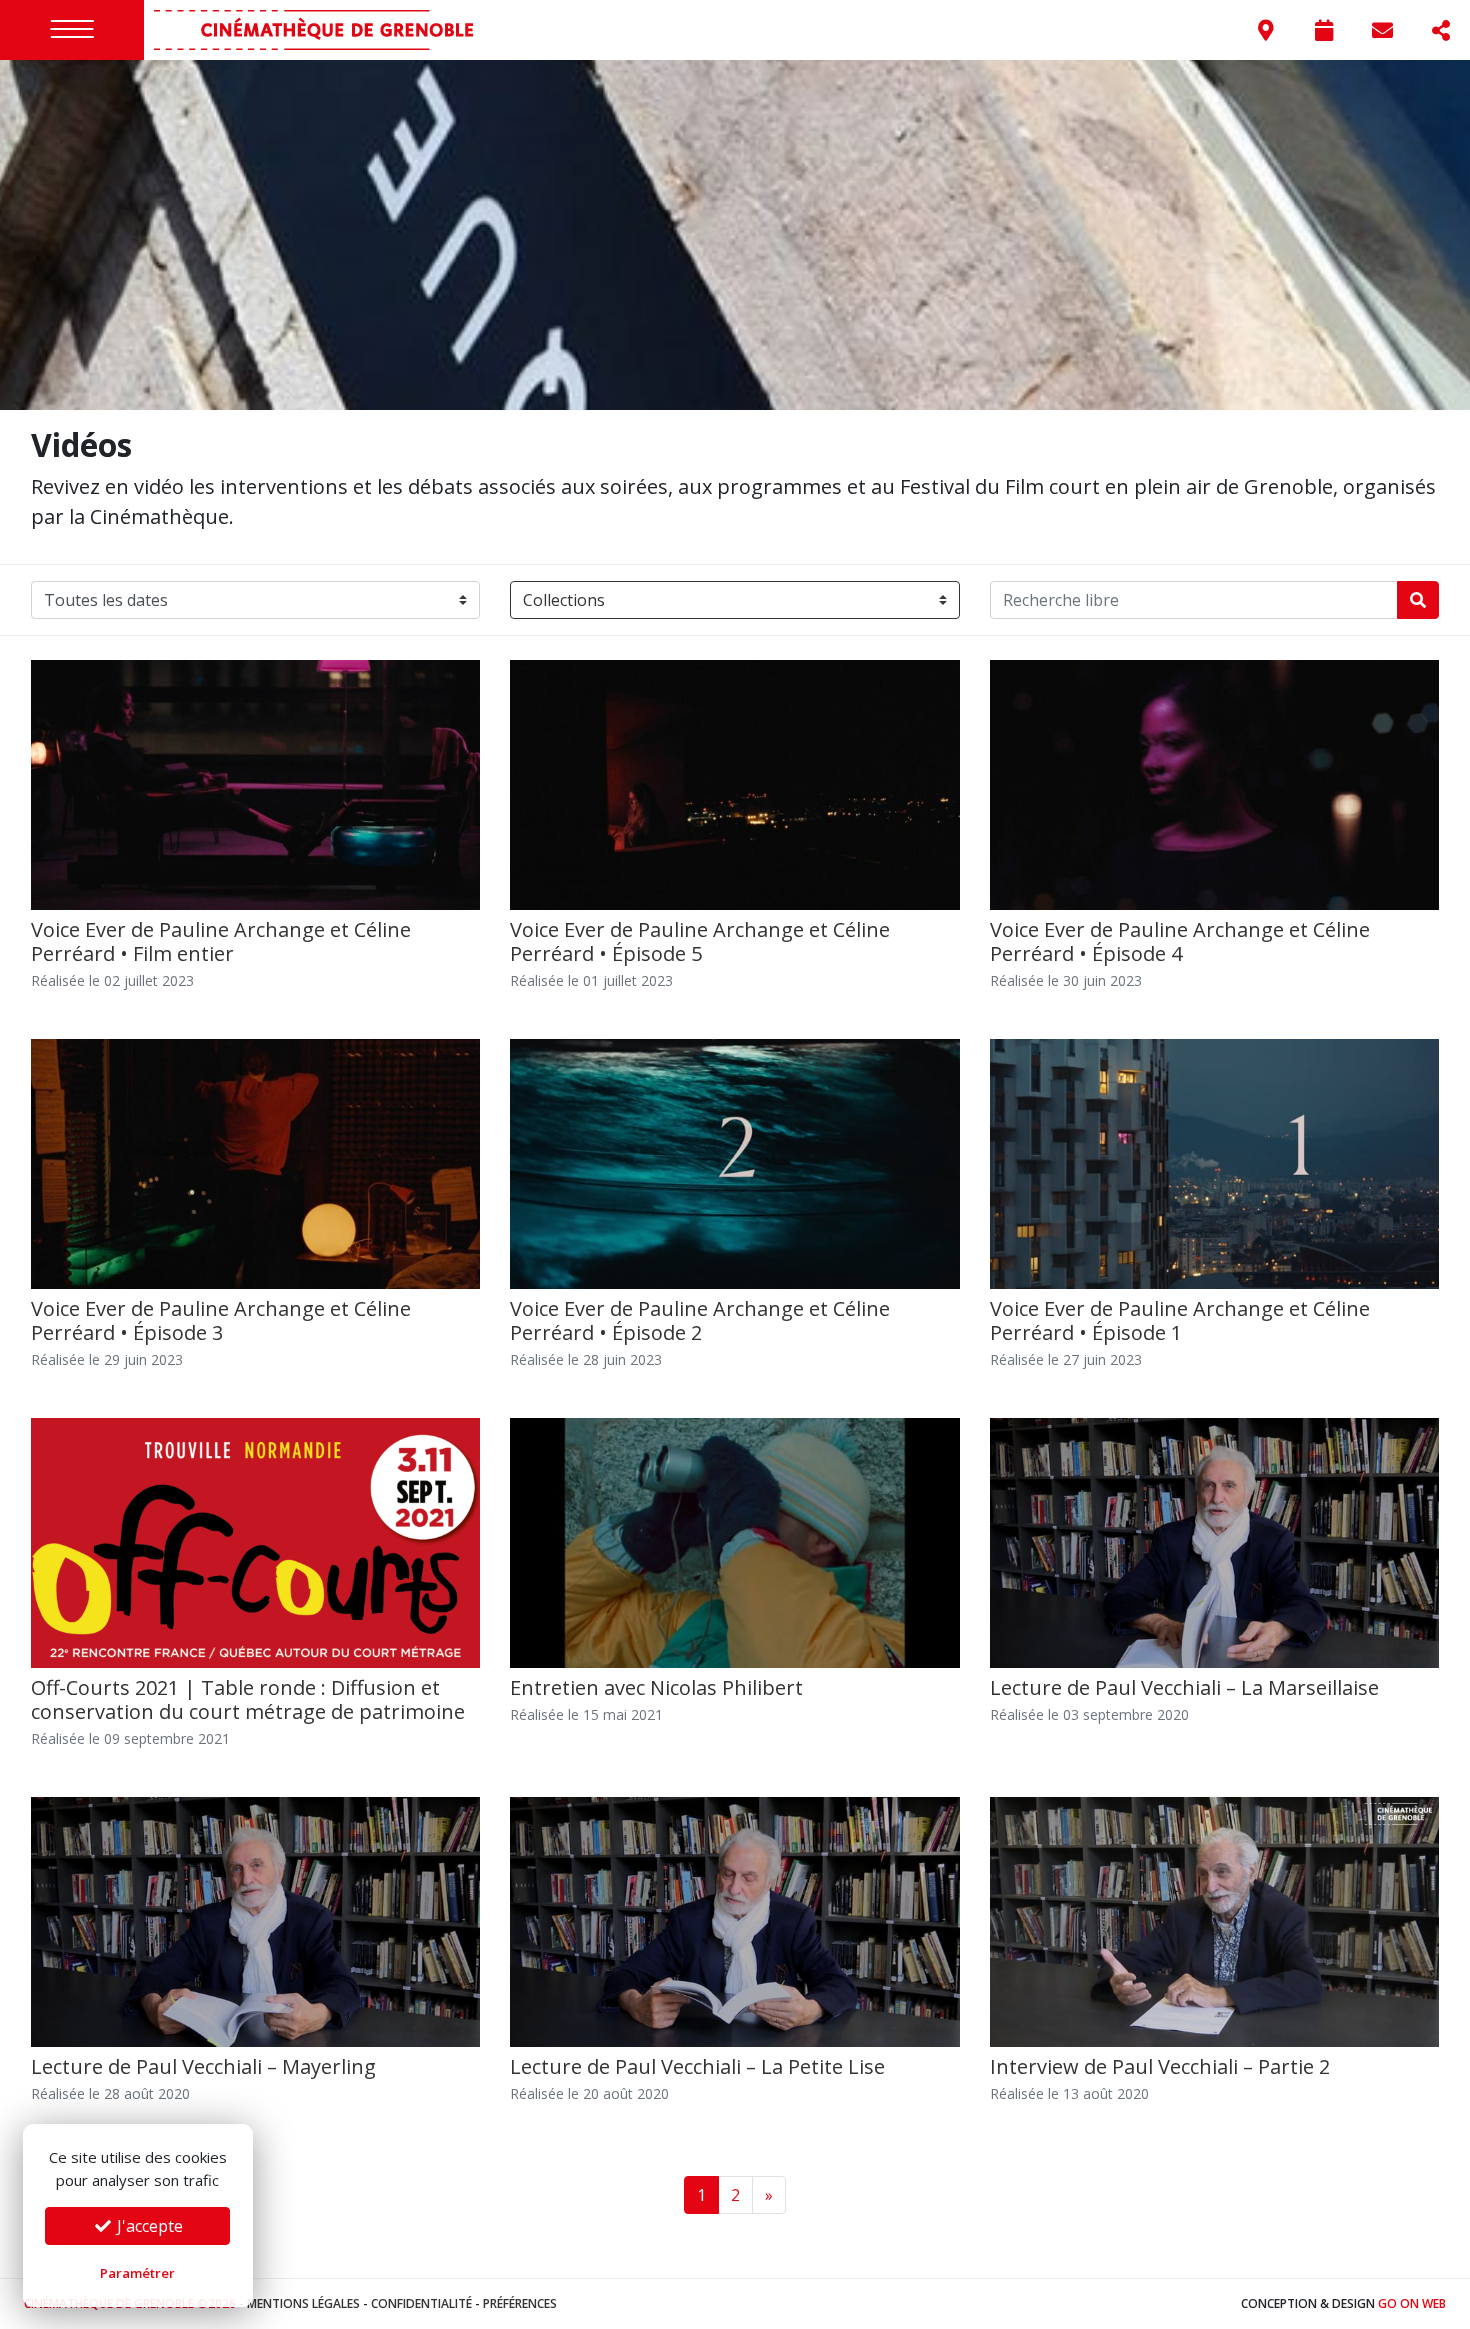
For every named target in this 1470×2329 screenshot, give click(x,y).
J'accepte (148, 2226)
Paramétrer (137, 2273)
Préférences (520, 2303)
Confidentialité (421, 2303)
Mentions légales (303, 2303)
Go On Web (1412, 2303)
